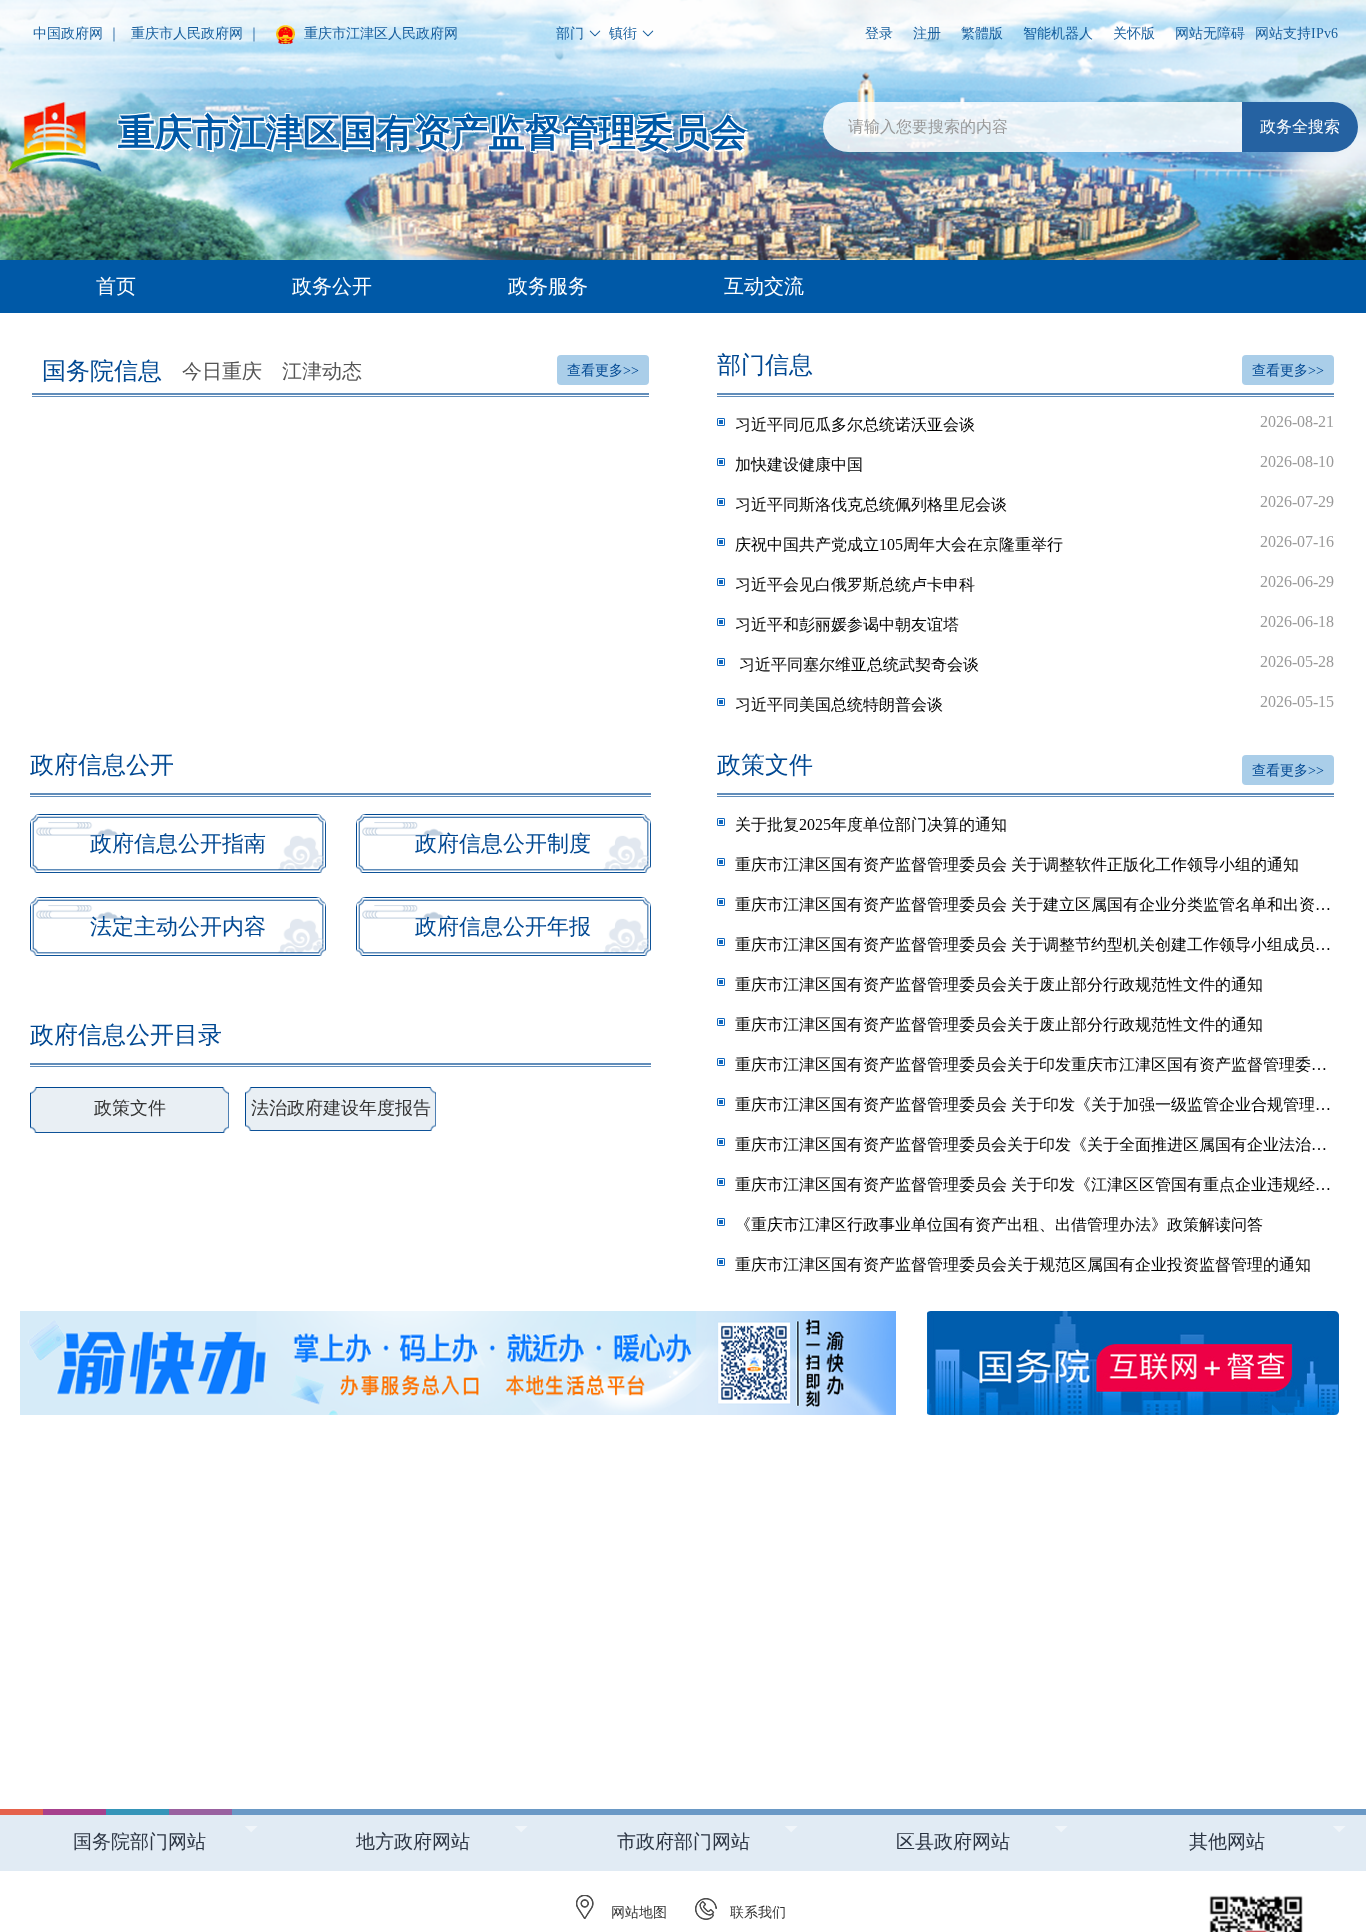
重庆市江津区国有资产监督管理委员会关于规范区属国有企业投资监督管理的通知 (1023, 1264)
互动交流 (764, 286)
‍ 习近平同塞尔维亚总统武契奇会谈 (1034, 663)
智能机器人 (1058, 33)
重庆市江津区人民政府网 (379, 33)
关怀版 (1134, 33)
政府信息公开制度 (503, 843)
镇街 (623, 33)
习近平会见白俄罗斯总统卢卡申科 (1034, 583)
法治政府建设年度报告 (341, 1108)
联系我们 (758, 1912)
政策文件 (130, 1108)
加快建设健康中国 (1034, 463)
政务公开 (332, 286)
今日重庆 (222, 371)
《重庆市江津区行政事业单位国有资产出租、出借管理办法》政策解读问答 (999, 1224)
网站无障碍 (1210, 33)
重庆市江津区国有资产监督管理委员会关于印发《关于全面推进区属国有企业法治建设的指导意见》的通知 (1034, 1144)
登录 (879, 33)
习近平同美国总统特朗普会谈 (1034, 703)
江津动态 (322, 371)
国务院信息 (102, 371)
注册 (927, 33)
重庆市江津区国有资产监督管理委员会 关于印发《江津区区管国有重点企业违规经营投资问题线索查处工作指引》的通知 (1034, 1184)
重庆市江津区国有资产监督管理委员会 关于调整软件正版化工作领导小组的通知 (1017, 864)
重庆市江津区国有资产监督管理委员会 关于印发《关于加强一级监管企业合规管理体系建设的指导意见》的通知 (1034, 1104)
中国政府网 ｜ (77, 33)
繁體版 (982, 33)
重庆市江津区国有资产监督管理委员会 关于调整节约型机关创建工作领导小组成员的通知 (1034, 944)
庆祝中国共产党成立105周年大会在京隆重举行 (1034, 543)
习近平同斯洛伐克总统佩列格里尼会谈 (1034, 503)
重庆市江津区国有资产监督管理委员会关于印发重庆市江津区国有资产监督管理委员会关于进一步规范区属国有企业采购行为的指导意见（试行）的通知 (1034, 1064)
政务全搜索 (1300, 126)
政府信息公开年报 (503, 926)
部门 (570, 33)
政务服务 (548, 286)
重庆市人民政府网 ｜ (196, 33)
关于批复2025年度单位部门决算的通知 (871, 824)
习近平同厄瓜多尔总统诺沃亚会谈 (1034, 423)
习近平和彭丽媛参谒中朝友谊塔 (1034, 623)
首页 (116, 286)
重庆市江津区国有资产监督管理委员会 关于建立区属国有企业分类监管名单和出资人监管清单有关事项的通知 (1034, 904)
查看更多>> (603, 370)
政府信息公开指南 (178, 843)
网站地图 (639, 1912)
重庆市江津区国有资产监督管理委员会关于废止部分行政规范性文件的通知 (999, 984)
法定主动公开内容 (178, 926)
